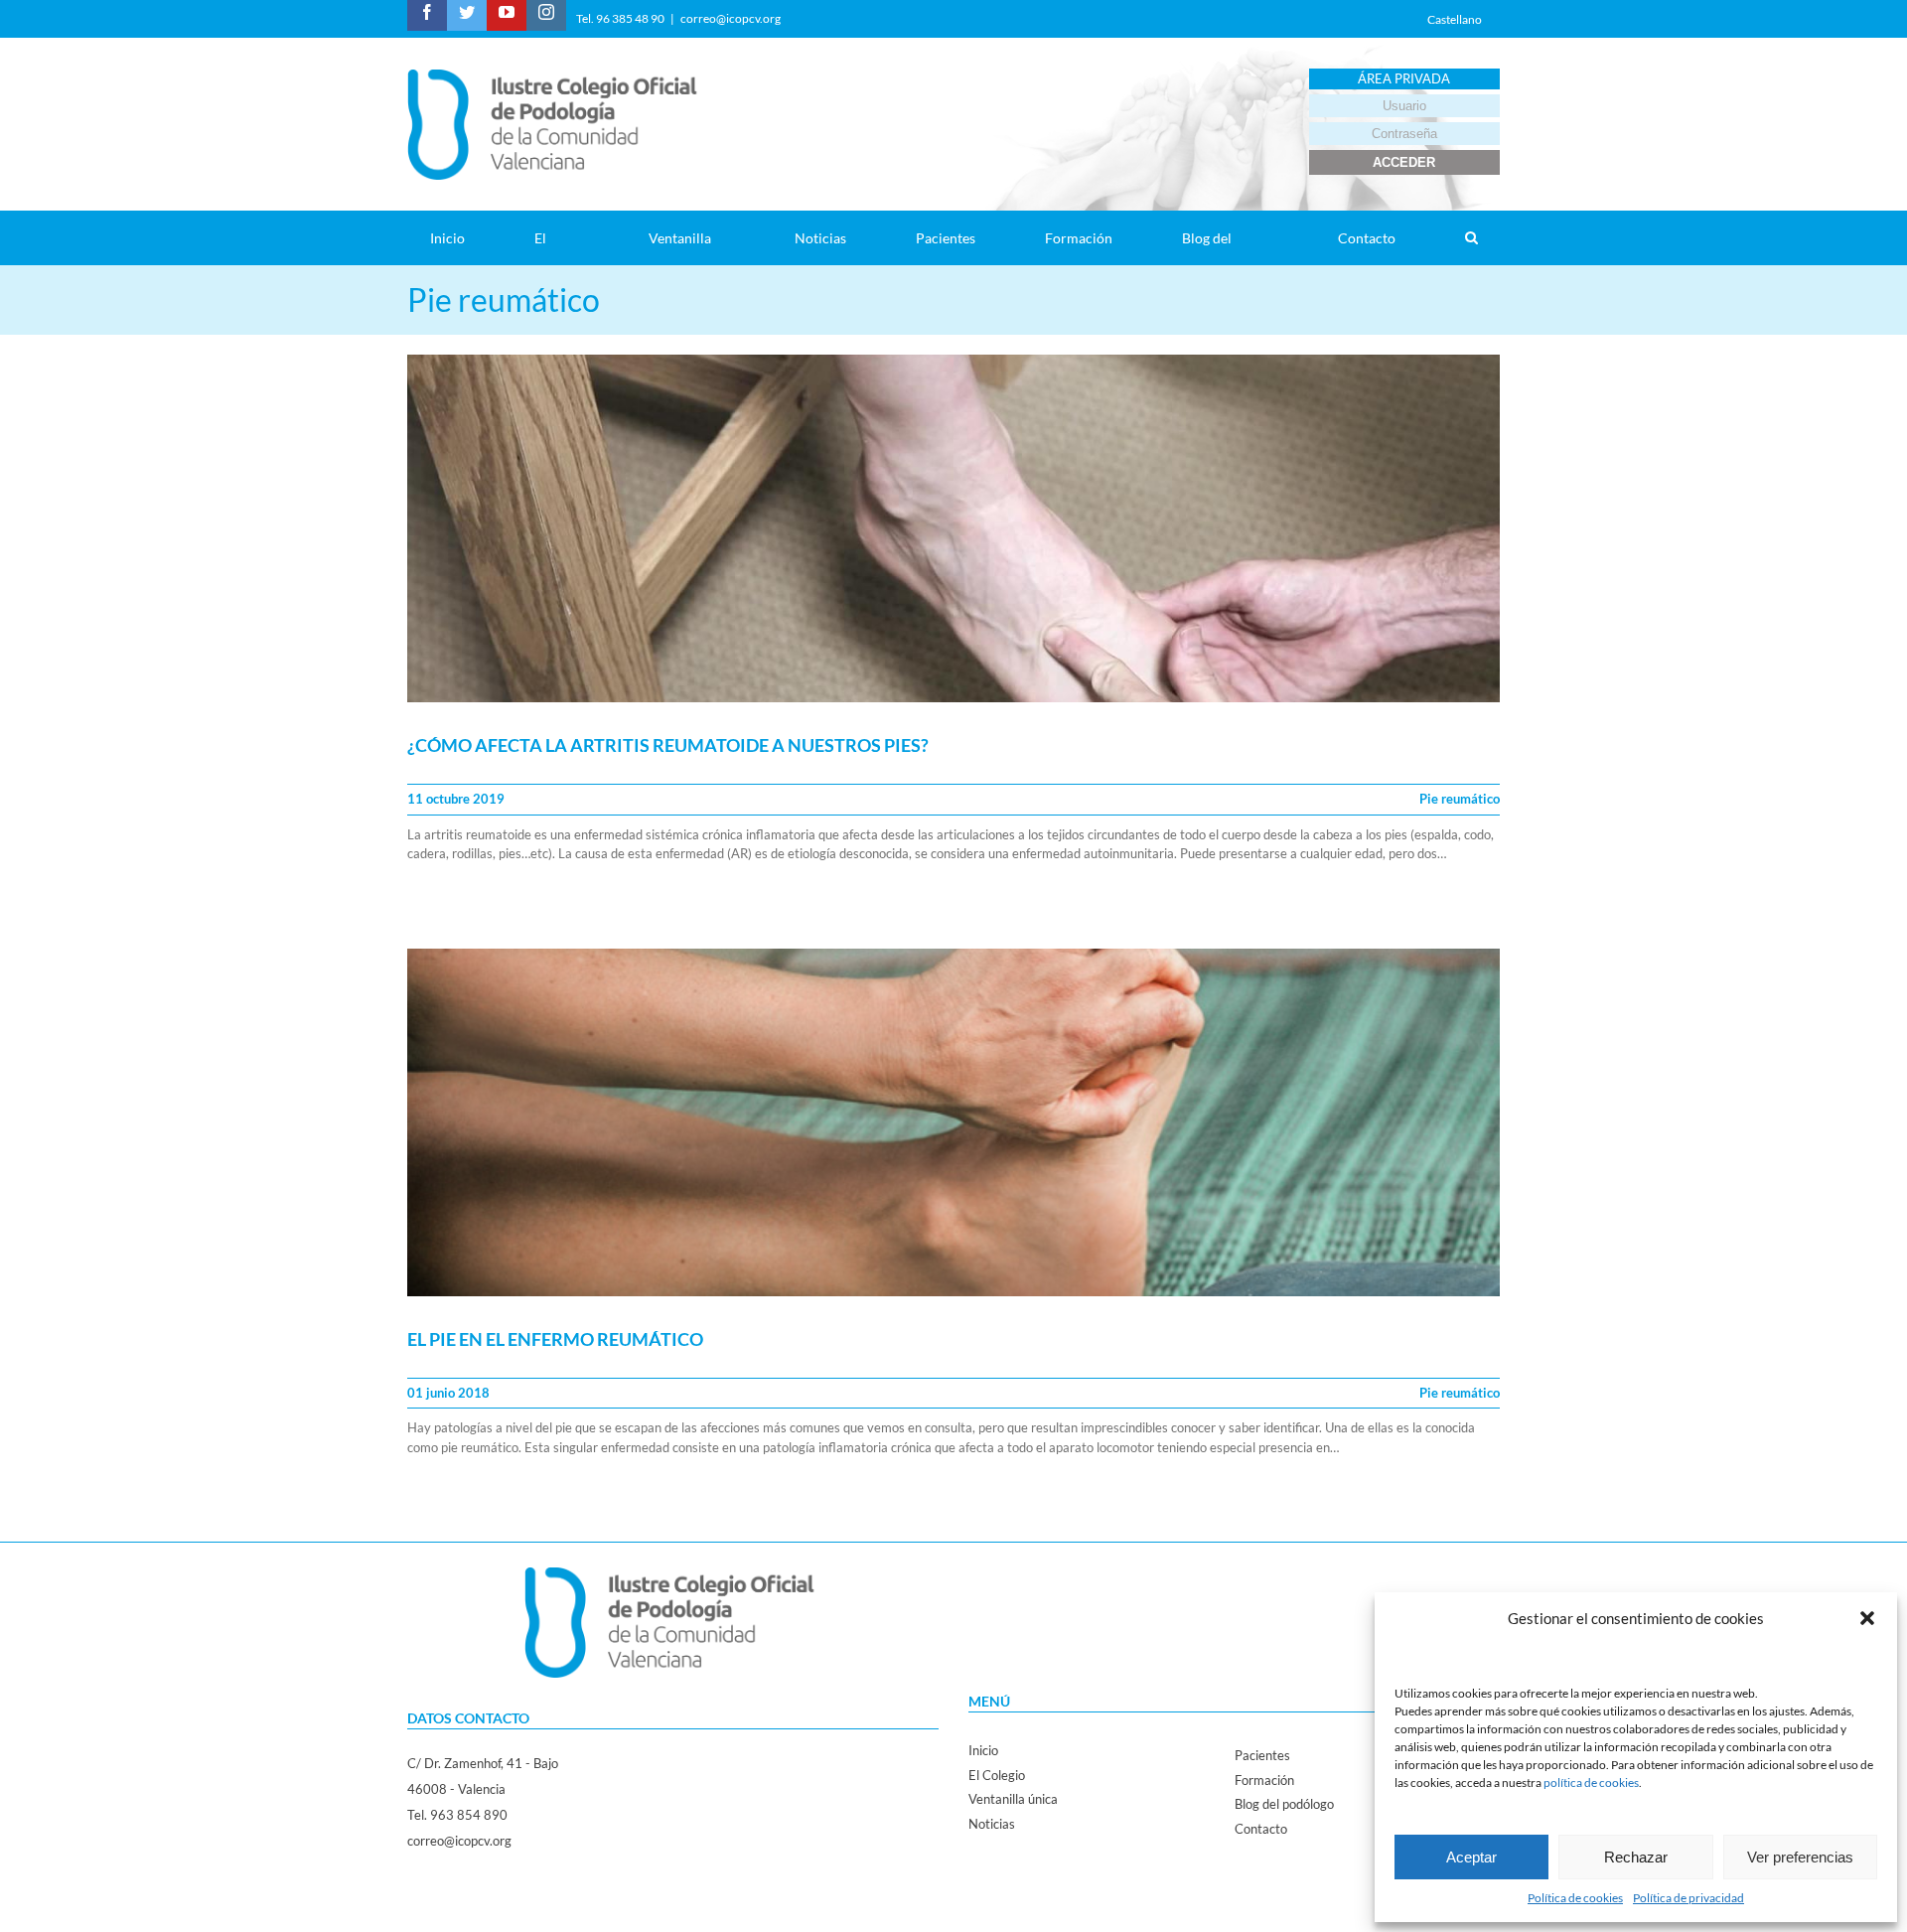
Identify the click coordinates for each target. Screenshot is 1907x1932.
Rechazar (1636, 1857)
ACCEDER (1404, 162)
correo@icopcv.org (731, 18)
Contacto (1261, 1829)
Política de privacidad (1688, 1898)
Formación (1264, 1780)
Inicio (983, 1750)
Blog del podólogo (1284, 1804)
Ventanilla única (1013, 1799)
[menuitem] (459, 238)
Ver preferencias (1800, 1857)
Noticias (992, 1824)
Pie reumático (1460, 799)
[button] (1867, 1618)
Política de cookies (1575, 1898)
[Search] (1471, 238)
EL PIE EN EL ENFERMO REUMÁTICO (555, 1339)
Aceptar (1471, 1857)
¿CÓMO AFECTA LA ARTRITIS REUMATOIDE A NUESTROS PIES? (668, 745)
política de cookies (1591, 1783)
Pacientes (1262, 1755)
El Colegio (997, 1775)
